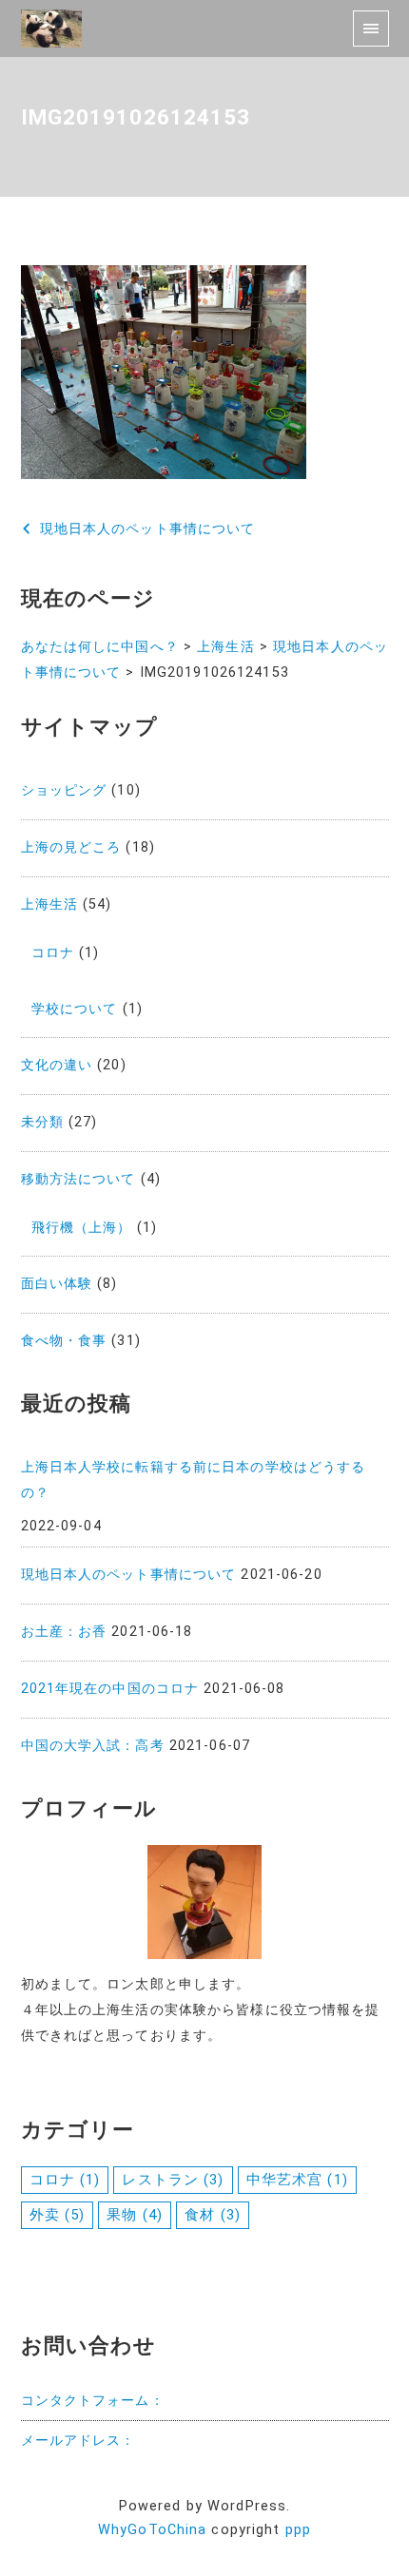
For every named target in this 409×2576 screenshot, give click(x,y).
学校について (75, 1009)
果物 (135, 2215)
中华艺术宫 (297, 2180)
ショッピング (64, 790)
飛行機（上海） (82, 1228)
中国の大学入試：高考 (93, 1746)
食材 (213, 2215)
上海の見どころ (71, 847)
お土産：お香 (64, 1632)
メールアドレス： (78, 2441)
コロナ (53, 953)
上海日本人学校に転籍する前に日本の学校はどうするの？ (194, 1480)
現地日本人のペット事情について (129, 1575)
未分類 (42, 1122)
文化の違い (57, 1065)
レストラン (173, 2180)
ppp (298, 2530)
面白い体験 (57, 1284)
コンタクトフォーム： (93, 2401)
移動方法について (78, 1179)
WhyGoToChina (152, 2530)
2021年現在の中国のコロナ (110, 1689)
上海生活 (49, 904)
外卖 (58, 2215)
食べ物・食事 (64, 1341)
